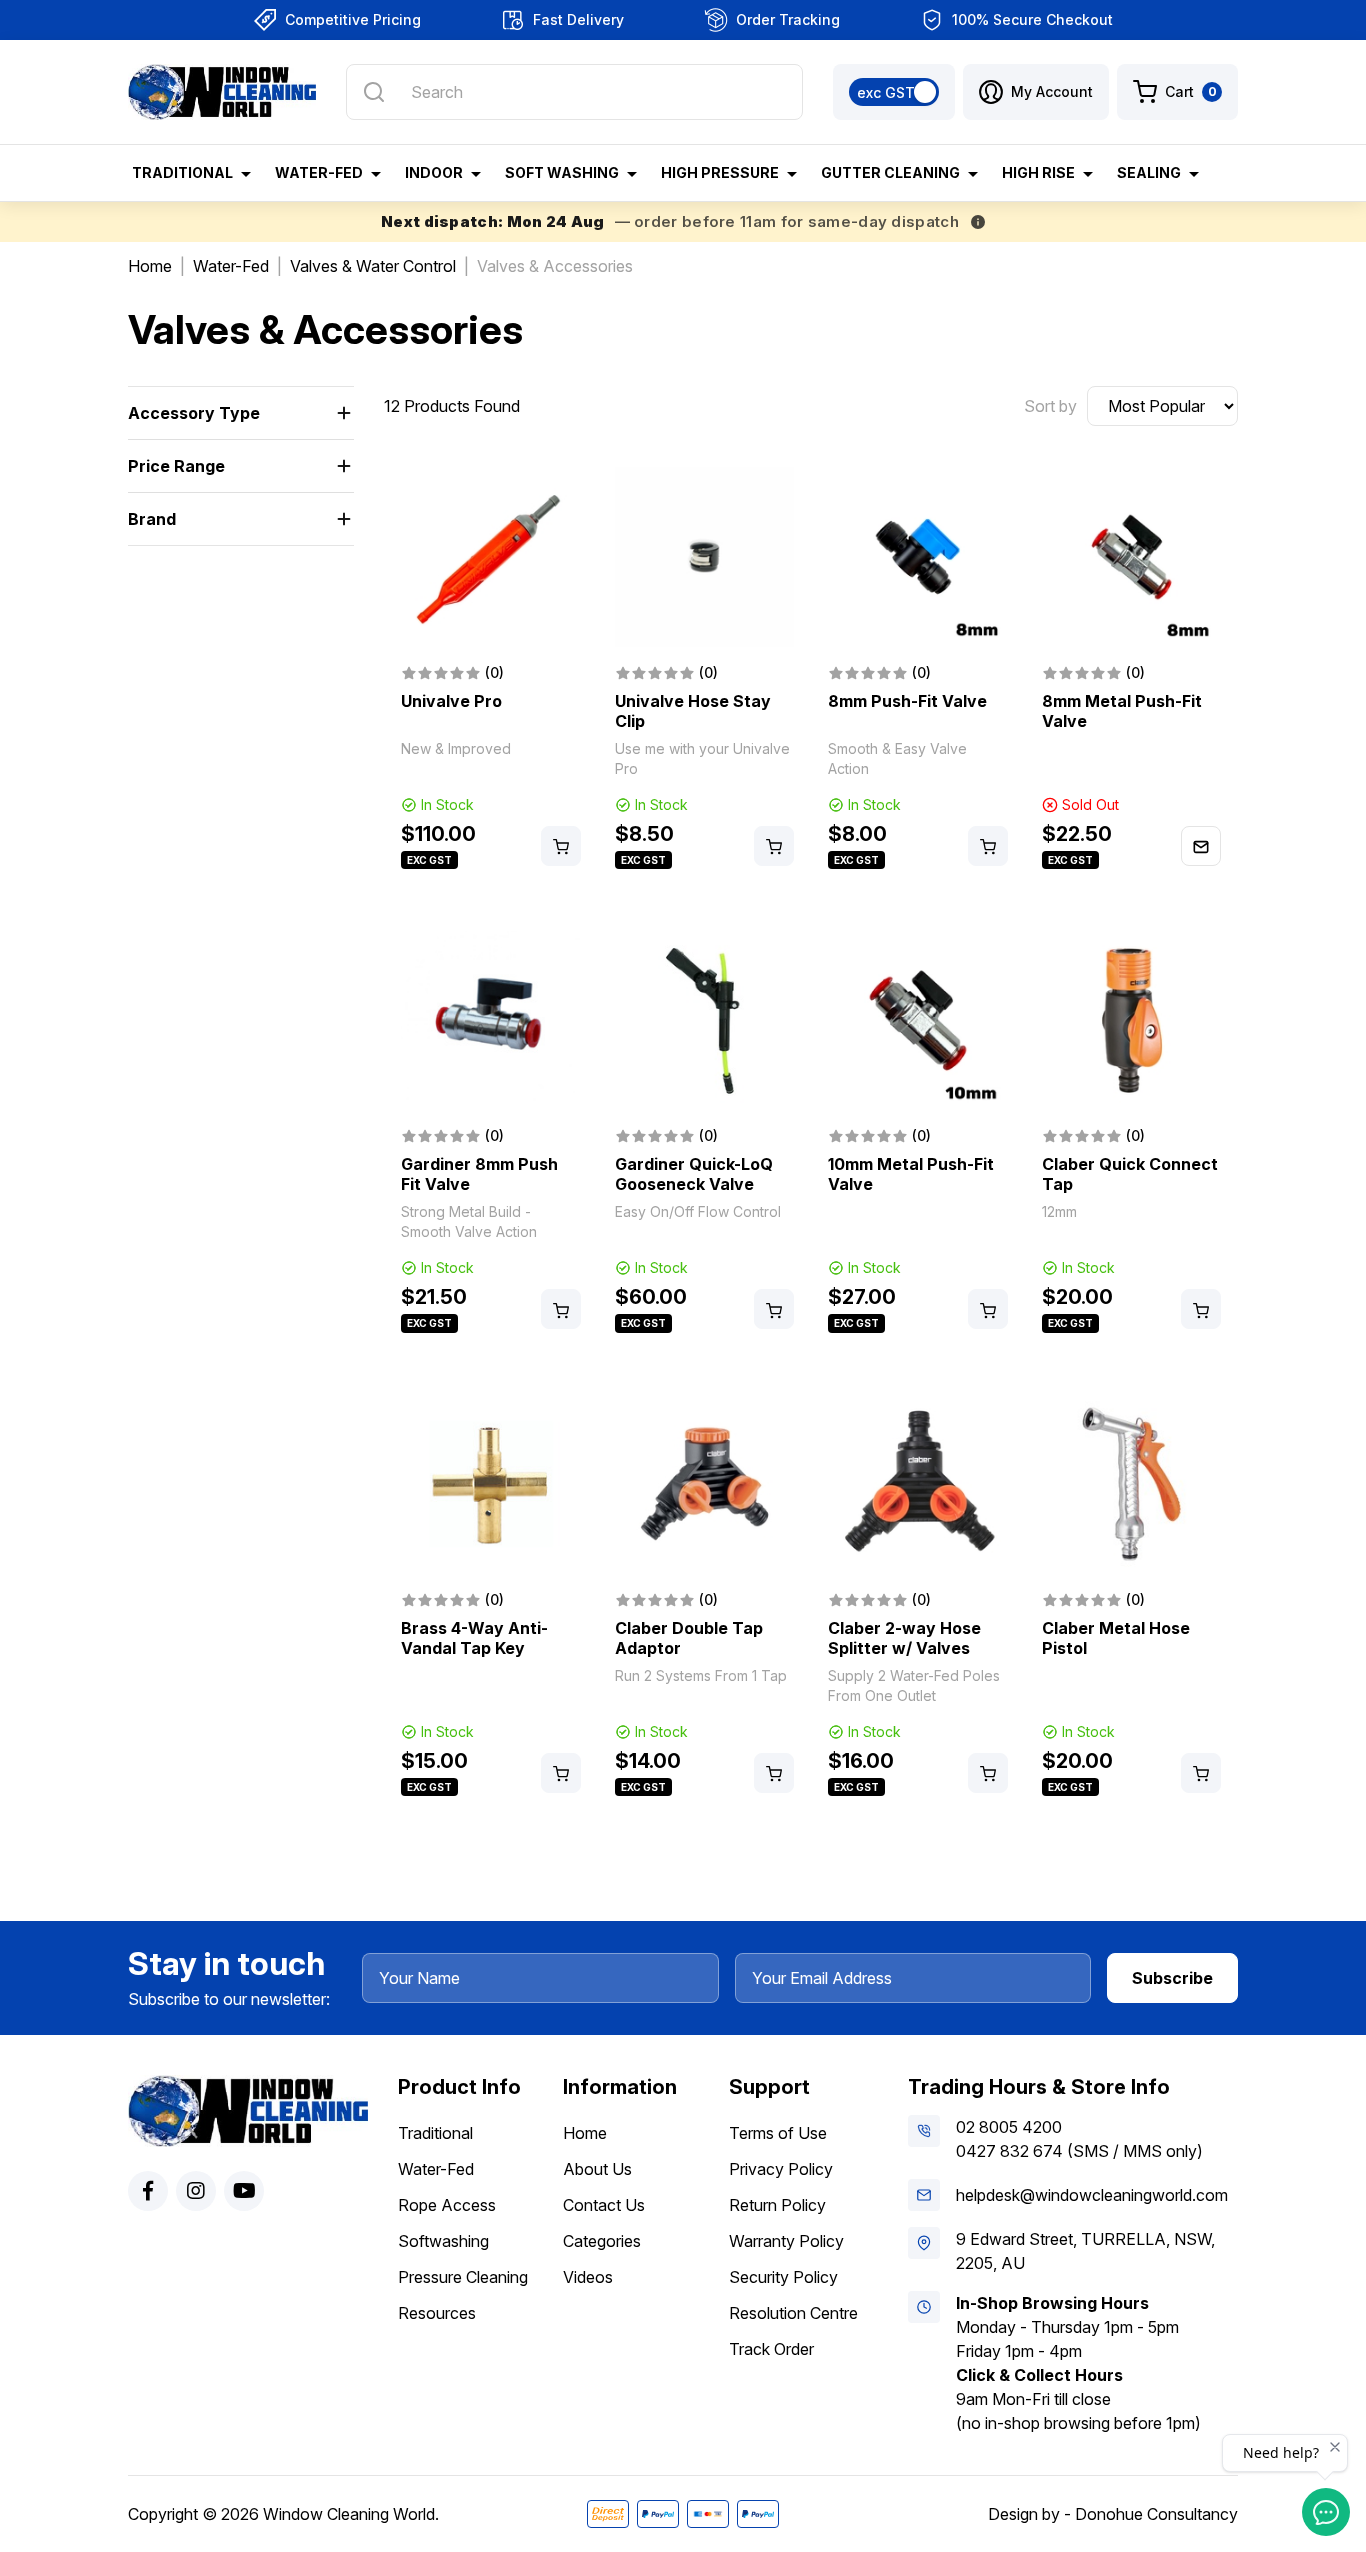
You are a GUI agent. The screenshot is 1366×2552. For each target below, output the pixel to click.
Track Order (771, 2349)
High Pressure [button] (720, 172)
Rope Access (447, 2205)
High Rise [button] (1038, 172)
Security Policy (783, 2277)
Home (585, 2133)
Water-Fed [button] (319, 172)
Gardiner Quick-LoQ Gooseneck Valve (694, 1174)
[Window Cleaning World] (222, 92)
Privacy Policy (781, 2169)
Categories (602, 2241)
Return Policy (777, 2205)
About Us (597, 2169)
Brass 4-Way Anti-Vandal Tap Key (474, 1638)
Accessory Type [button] (194, 413)
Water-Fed (436, 2169)
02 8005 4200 (1009, 2127)
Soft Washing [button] (562, 172)
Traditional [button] (182, 172)
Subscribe (1172, 1978)
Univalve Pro (451, 701)
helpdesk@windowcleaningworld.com (1092, 2195)
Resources (437, 2313)
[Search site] (374, 92)
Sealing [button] (1149, 172)
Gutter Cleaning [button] (890, 172)
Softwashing (443, 2241)
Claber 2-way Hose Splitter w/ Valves (904, 1638)
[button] (1036, 92)
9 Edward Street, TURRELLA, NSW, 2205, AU (1085, 2251)
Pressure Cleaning (463, 2277)
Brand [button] (152, 519)
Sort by (1050, 406)
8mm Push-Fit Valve (907, 701)
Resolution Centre (793, 2313)
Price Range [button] (176, 466)
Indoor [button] (434, 172)
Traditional (435, 2133)
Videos (588, 2277)
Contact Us (604, 2205)
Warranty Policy (786, 2241)
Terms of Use (778, 2133)
